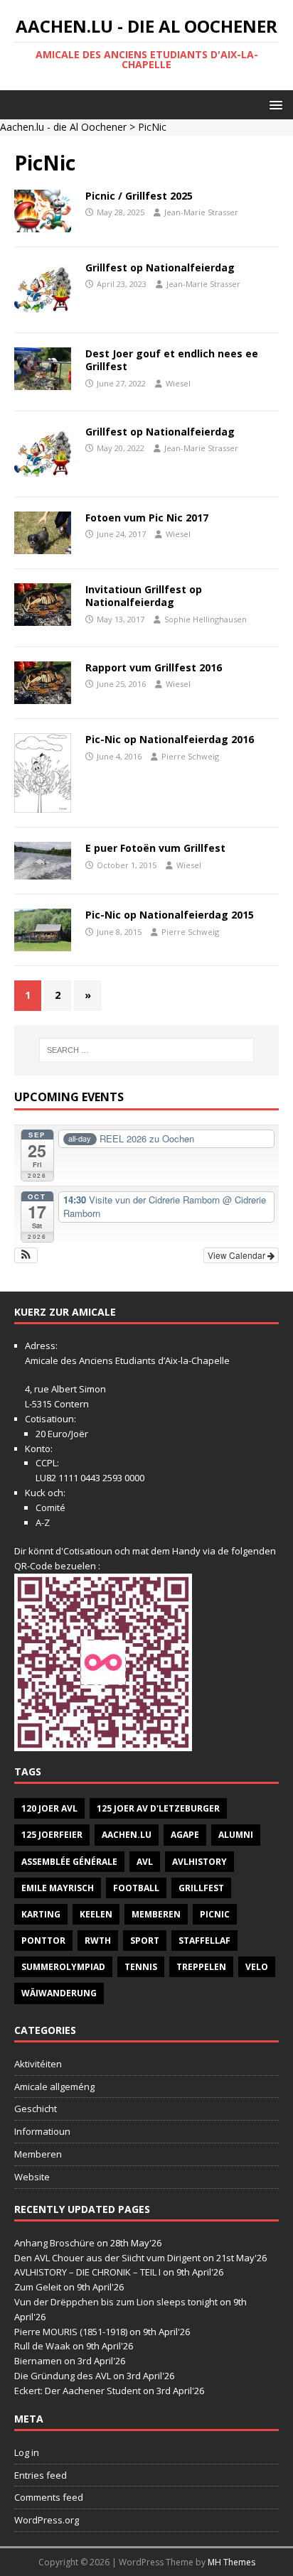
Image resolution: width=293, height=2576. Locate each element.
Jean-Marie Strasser (201, 212)
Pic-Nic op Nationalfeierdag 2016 (170, 739)
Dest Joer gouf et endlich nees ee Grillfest (172, 360)
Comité (50, 1508)
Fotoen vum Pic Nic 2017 (147, 518)
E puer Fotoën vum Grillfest (155, 848)
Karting (41, 1914)
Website (32, 2177)
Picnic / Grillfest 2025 (139, 196)
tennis (141, 1967)
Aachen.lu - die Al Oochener (63, 127)
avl (145, 1862)
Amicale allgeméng (54, 2087)
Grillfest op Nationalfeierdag (160, 267)
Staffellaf (204, 1941)
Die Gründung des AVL (63, 2376)
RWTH (98, 1941)
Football (136, 1888)
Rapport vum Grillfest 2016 (154, 667)
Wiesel (178, 383)
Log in (27, 2452)
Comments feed (49, 2497)
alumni (236, 1835)
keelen (96, 1914)
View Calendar (238, 1255)
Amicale (42, 1360)
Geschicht (36, 2109)
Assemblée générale (69, 1862)
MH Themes (231, 2562)
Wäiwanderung (59, 1993)
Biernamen (38, 2361)
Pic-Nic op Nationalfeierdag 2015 (170, 915)
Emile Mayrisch (58, 1888)
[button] (273, 104)
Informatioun (42, 2131)
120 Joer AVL (49, 1808)
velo (257, 1967)
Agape (185, 1835)
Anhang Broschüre (54, 2243)
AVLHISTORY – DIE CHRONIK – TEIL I (87, 2272)
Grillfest (201, 1888)
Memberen (156, 1914)
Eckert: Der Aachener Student (78, 2391)
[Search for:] (147, 1050)
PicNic (215, 1914)
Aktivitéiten (38, 2064)
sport (145, 1941)
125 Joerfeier (52, 1835)
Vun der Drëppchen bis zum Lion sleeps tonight (116, 2302)
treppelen (201, 1967)
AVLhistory (199, 1862)
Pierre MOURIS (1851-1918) (71, 2332)
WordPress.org (47, 2520)
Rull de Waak (42, 2346)
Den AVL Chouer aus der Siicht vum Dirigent (107, 2258)
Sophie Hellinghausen (206, 619)
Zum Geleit (38, 2287)
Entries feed (41, 2475)
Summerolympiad (63, 1967)
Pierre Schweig (190, 756)
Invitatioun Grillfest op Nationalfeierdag (144, 596)
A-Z (43, 1522)
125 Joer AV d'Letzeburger (158, 1808)
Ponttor (43, 1941)
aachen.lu (127, 1835)
